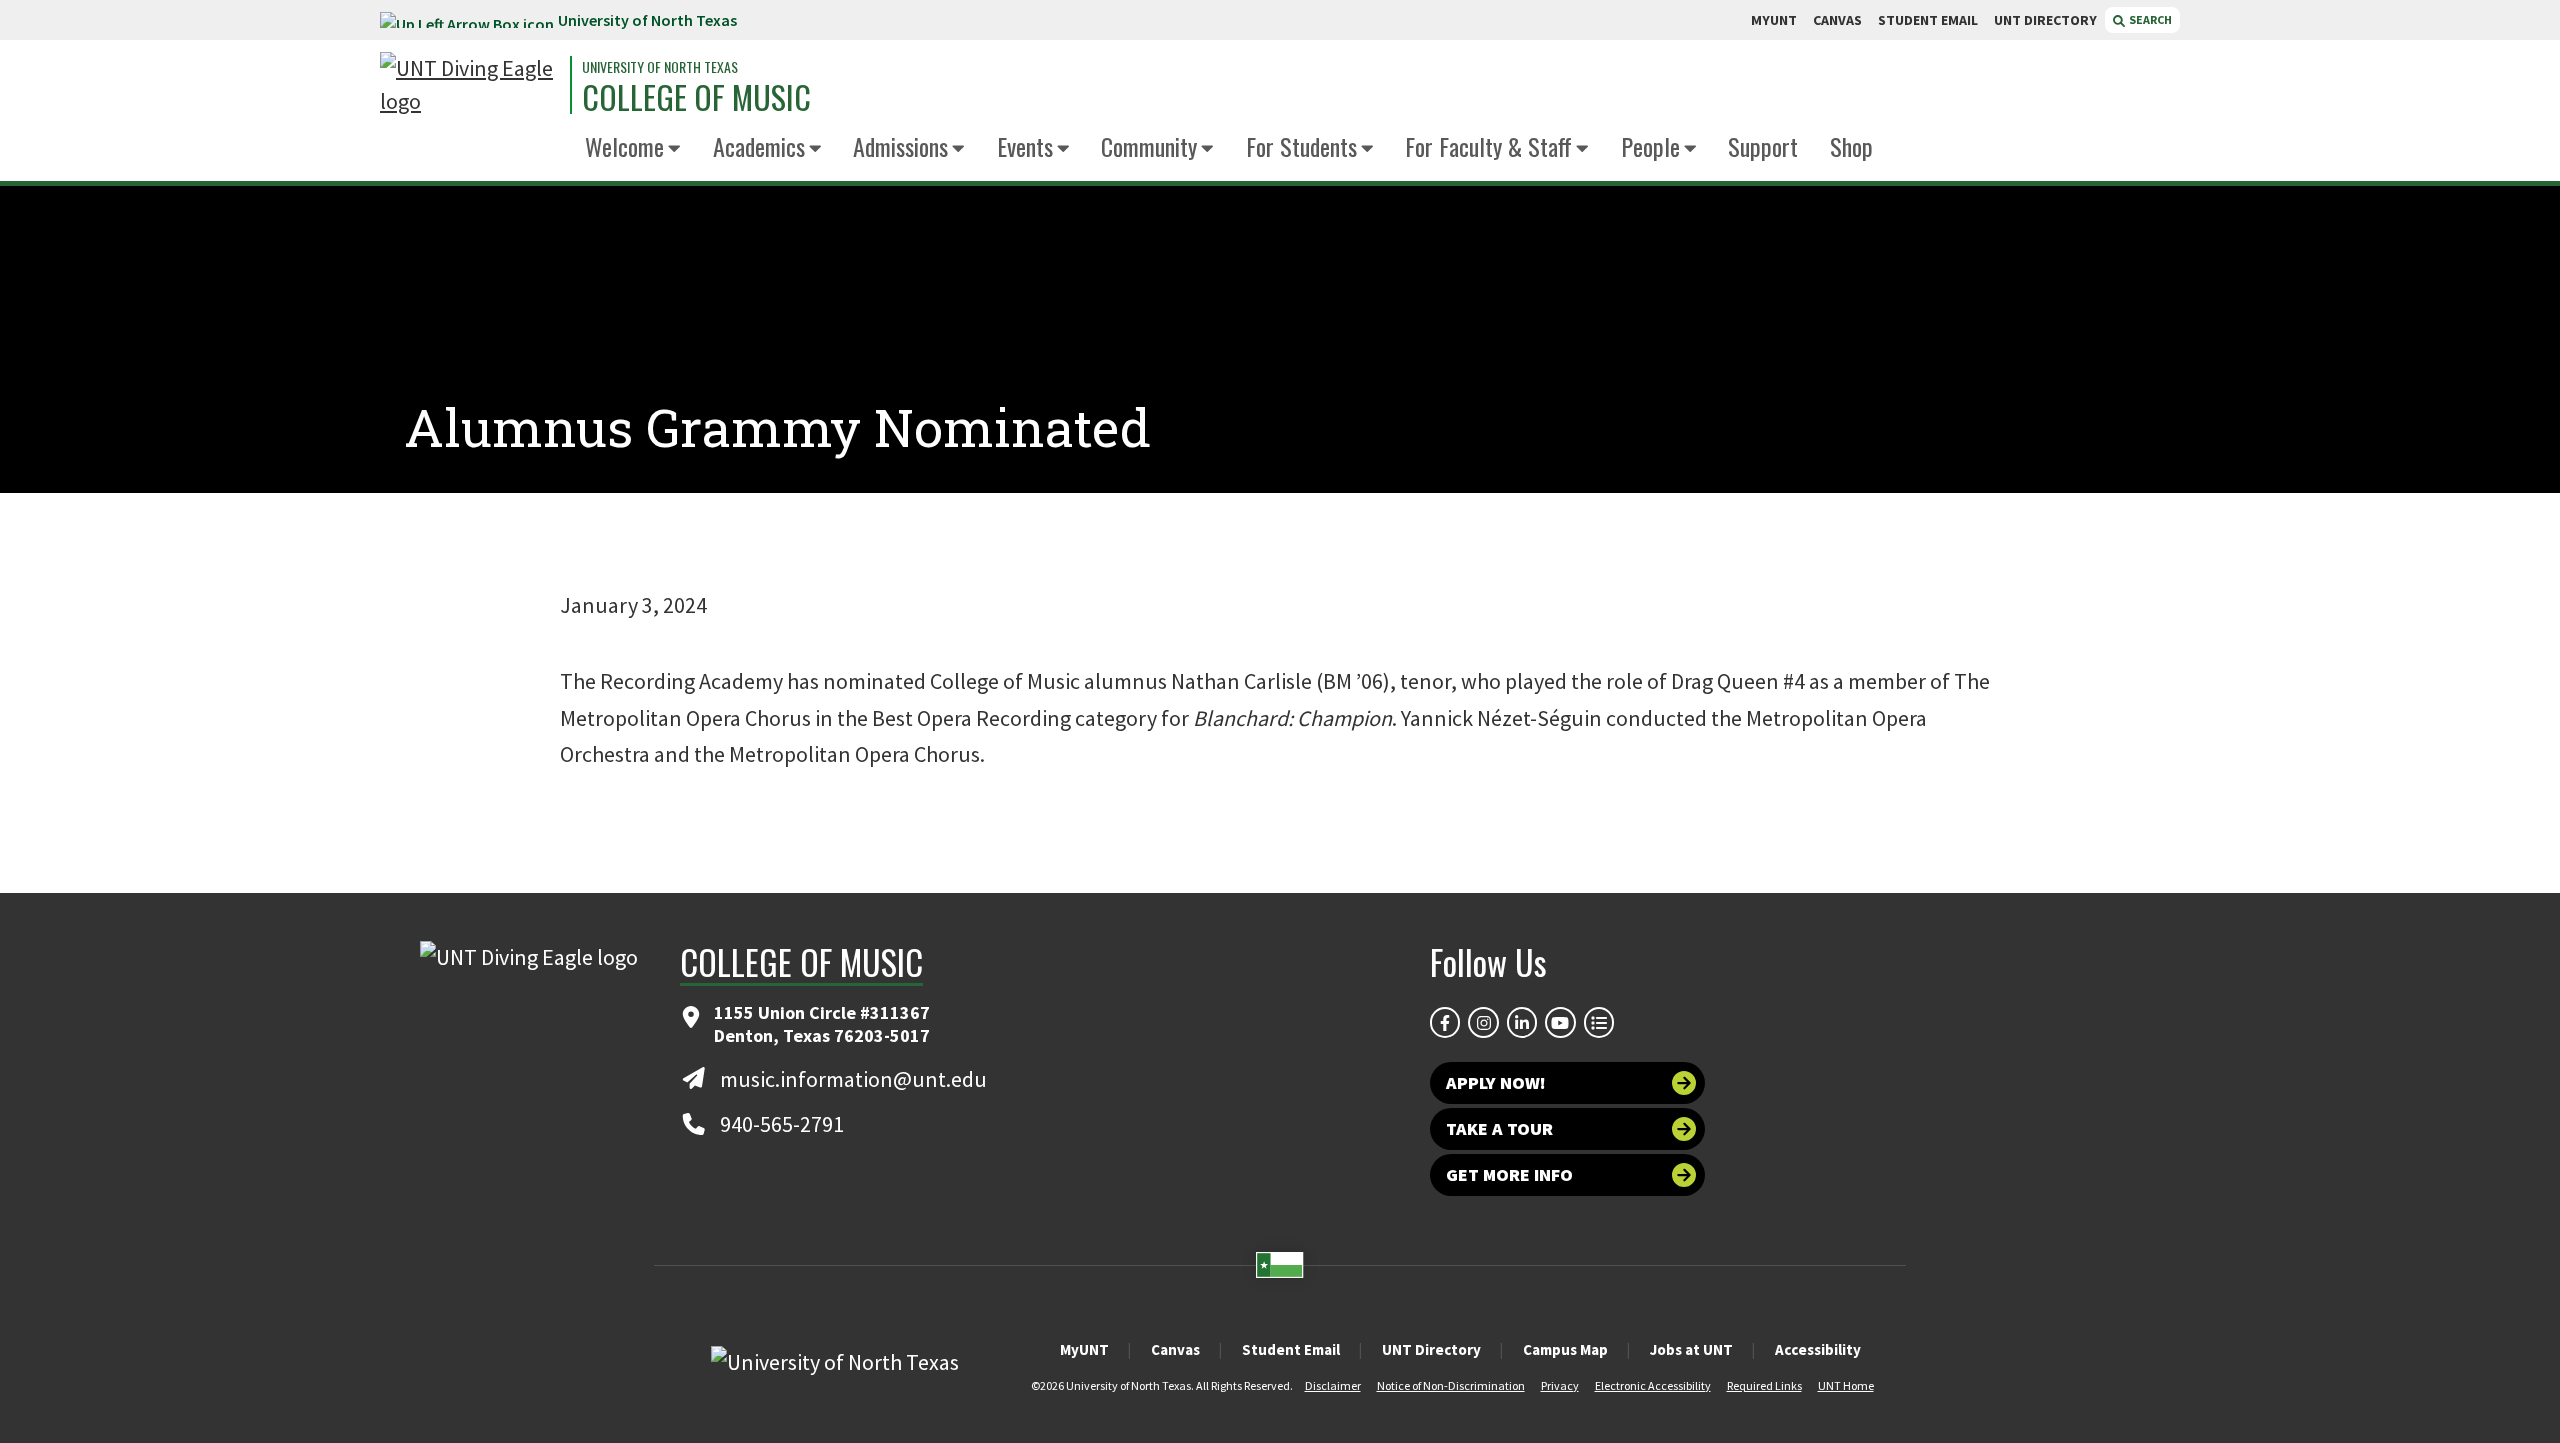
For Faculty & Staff (1488, 146)
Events (1025, 146)
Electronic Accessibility (1653, 1385)
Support (1763, 146)
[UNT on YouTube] (1560, 1022)
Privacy (1560, 1385)
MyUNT (1084, 1349)
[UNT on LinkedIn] (1522, 1022)
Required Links (1764, 1385)
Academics (759, 146)
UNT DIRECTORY (2045, 20)
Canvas (1175, 1349)
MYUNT (1774, 20)
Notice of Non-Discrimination (1451, 1385)
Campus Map (1565, 1349)
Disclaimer (1333, 1385)
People (1650, 146)
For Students (1301, 146)
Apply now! (1496, 1082)
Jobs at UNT (1691, 1349)
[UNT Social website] (1599, 1022)
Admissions (900, 146)
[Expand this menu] (674, 149)
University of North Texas (647, 20)
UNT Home (1846, 1385)
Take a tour (1499, 1128)
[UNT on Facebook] (1445, 1022)
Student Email (1291, 1349)
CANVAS (1837, 20)
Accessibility (1818, 1349)
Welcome (624, 146)
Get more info (1509, 1174)
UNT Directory (1431, 1349)
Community (1149, 146)
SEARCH (2149, 19)
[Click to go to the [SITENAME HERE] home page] (470, 85)
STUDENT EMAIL (1928, 20)
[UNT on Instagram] (1483, 1022)
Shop (1851, 146)
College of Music (696, 97)
